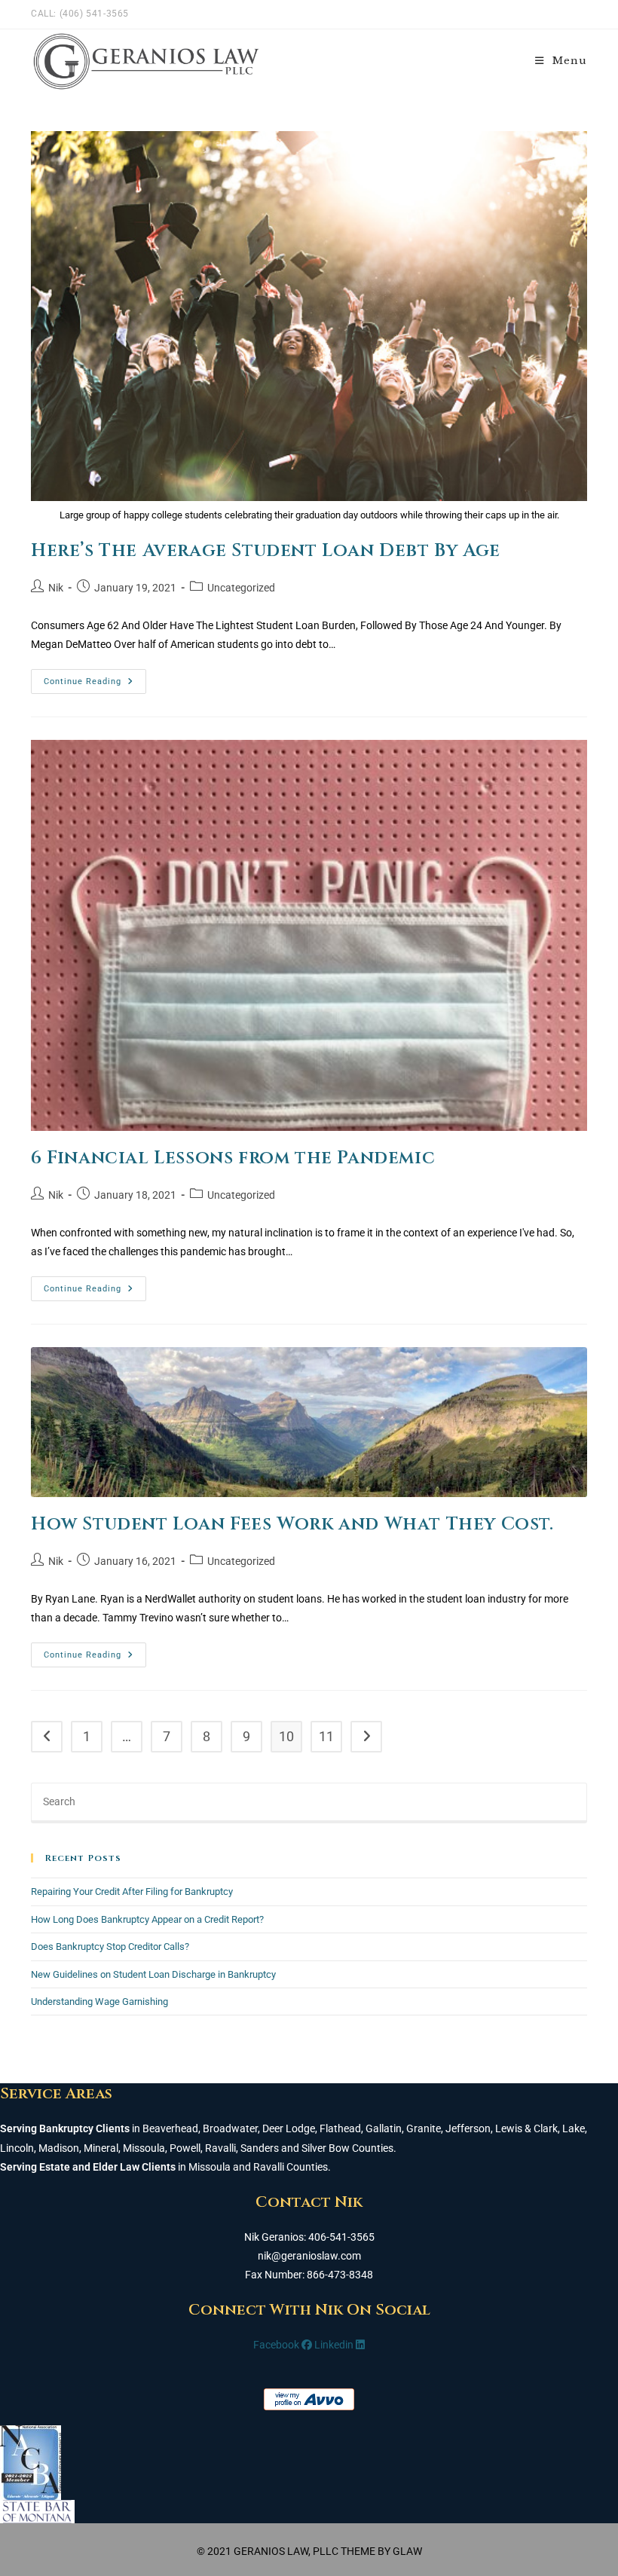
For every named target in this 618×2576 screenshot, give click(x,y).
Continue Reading (95, 685)
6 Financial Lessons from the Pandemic (233, 1158)
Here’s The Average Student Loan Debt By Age (266, 551)
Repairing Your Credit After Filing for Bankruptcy (132, 1892)
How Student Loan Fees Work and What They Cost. (292, 1524)
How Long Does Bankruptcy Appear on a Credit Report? (147, 1919)
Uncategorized (241, 588)
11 (326, 1736)
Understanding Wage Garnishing (99, 2002)
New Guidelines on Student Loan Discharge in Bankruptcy (153, 1974)
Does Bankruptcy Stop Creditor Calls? (110, 1947)
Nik (56, 588)
